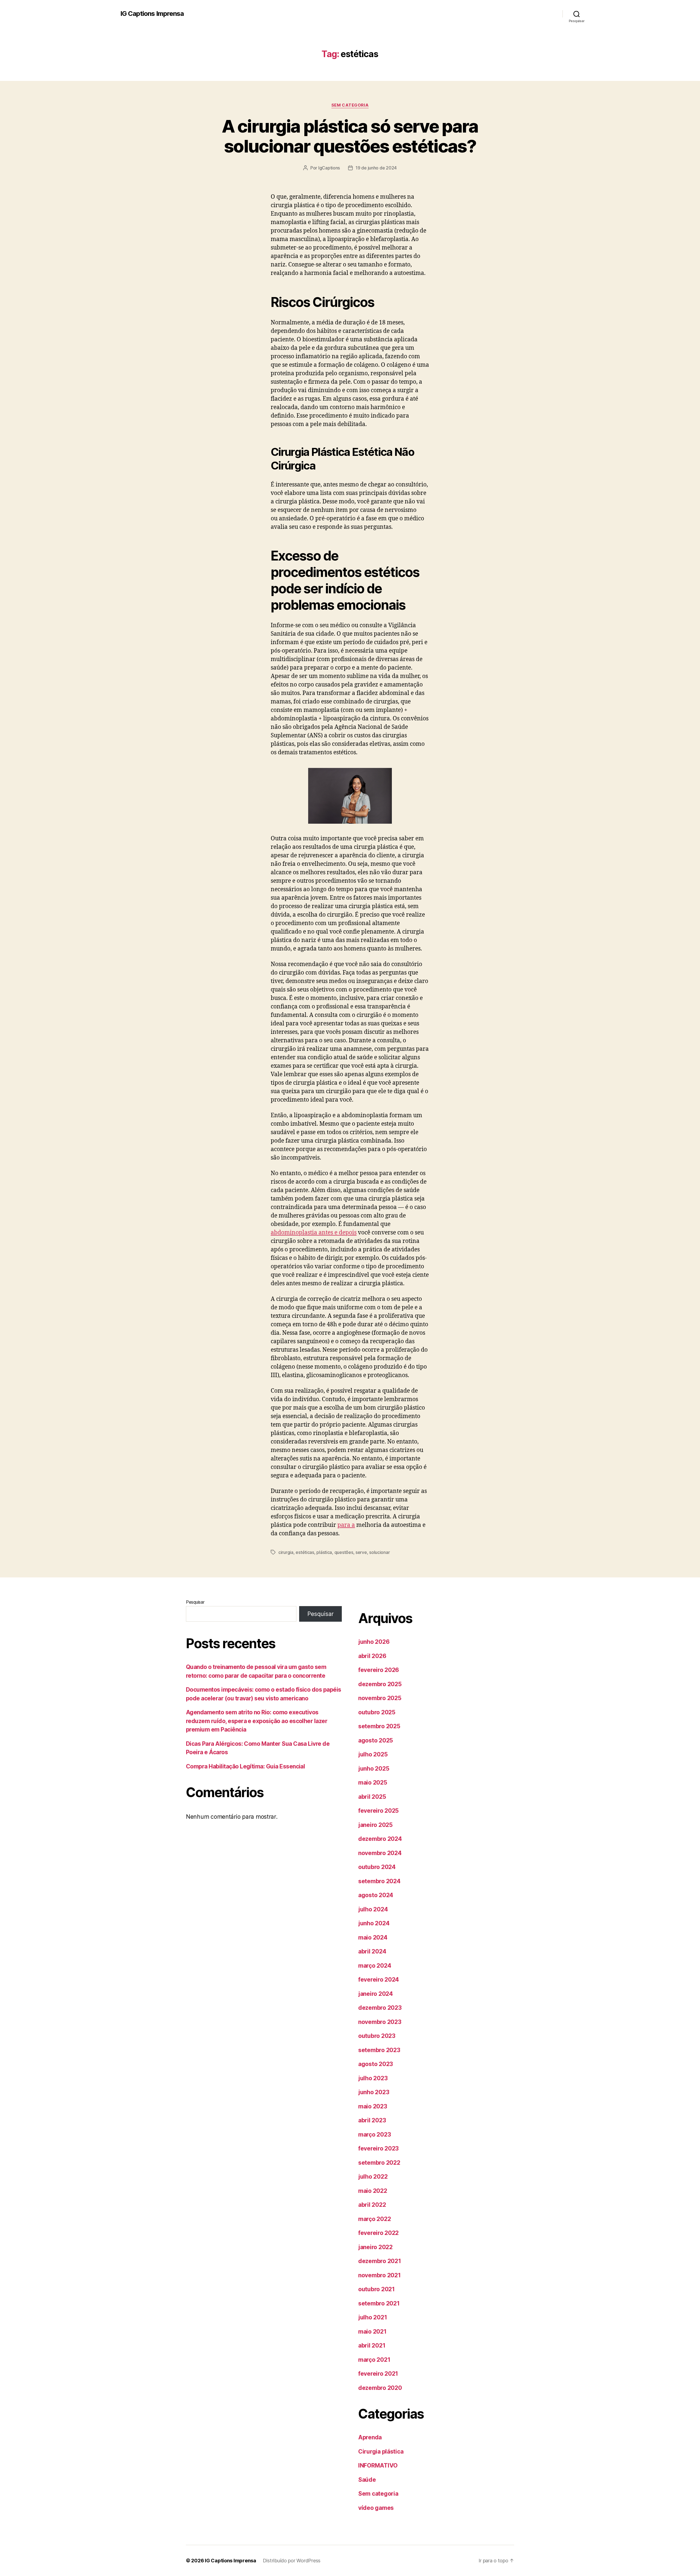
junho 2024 (374, 1923)
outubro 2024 (377, 1867)
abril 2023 (372, 2120)
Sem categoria (350, 105)
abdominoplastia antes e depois (314, 1233)
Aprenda (370, 2437)
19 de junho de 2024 (376, 168)
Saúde (367, 2480)
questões (344, 1552)
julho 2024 (373, 1909)
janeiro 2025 (375, 1825)
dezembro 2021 (380, 2261)
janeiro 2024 (376, 1994)
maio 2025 (373, 1783)
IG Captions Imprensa (152, 14)
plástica (324, 1552)
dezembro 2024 (380, 1839)
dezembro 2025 (380, 1684)
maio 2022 (373, 2191)
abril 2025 (372, 1797)
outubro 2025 (377, 1712)
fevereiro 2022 (378, 2233)
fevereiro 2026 (379, 1670)
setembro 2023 (379, 2050)
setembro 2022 (379, 2163)
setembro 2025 (379, 1726)
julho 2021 (373, 2317)
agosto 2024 (376, 1895)
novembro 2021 (380, 2275)
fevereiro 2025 (378, 1811)
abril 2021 (372, 2345)
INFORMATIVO (378, 2465)
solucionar (379, 1552)
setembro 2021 (379, 2303)
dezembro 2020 (380, 2388)
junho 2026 (374, 1642)
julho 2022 (373, 2177)
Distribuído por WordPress (292, 2561)
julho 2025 (373, 1754)
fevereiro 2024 (379, 1980)
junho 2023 (374, 2092)
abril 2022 (372, 2205)
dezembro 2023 (380, 2008)
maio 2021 (372, 2332)
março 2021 (374, 2360)
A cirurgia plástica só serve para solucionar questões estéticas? (350, 136)
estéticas (305, 1552)
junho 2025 (374, 1769)
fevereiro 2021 (378, 2374)
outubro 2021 (377, 2289)
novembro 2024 (380, 1853)
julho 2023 (373, 2078)
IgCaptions (329, 168)
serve (361, 1552)
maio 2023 (373, 2106)
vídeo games (376, 2508)
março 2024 (375, 1966)
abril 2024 (372, 1951)
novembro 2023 (380, 2022)
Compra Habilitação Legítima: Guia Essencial (245, 1766)
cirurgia (286, 1552)
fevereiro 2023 (378, 2148)
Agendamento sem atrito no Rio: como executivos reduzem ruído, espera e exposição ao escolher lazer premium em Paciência (257, 1721)
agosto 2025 (376, 1740)
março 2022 (374, 2219)
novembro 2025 (380, 1698)
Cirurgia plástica (381, 2452)
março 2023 (374, 2135)
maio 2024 (373, 1937)
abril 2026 (372, 1656)
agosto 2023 (376, 2064)
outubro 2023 (377, 2036)
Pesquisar (195, 1602)
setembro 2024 (379, 1881)
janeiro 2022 (375, 2247)
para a (346, 1525)
